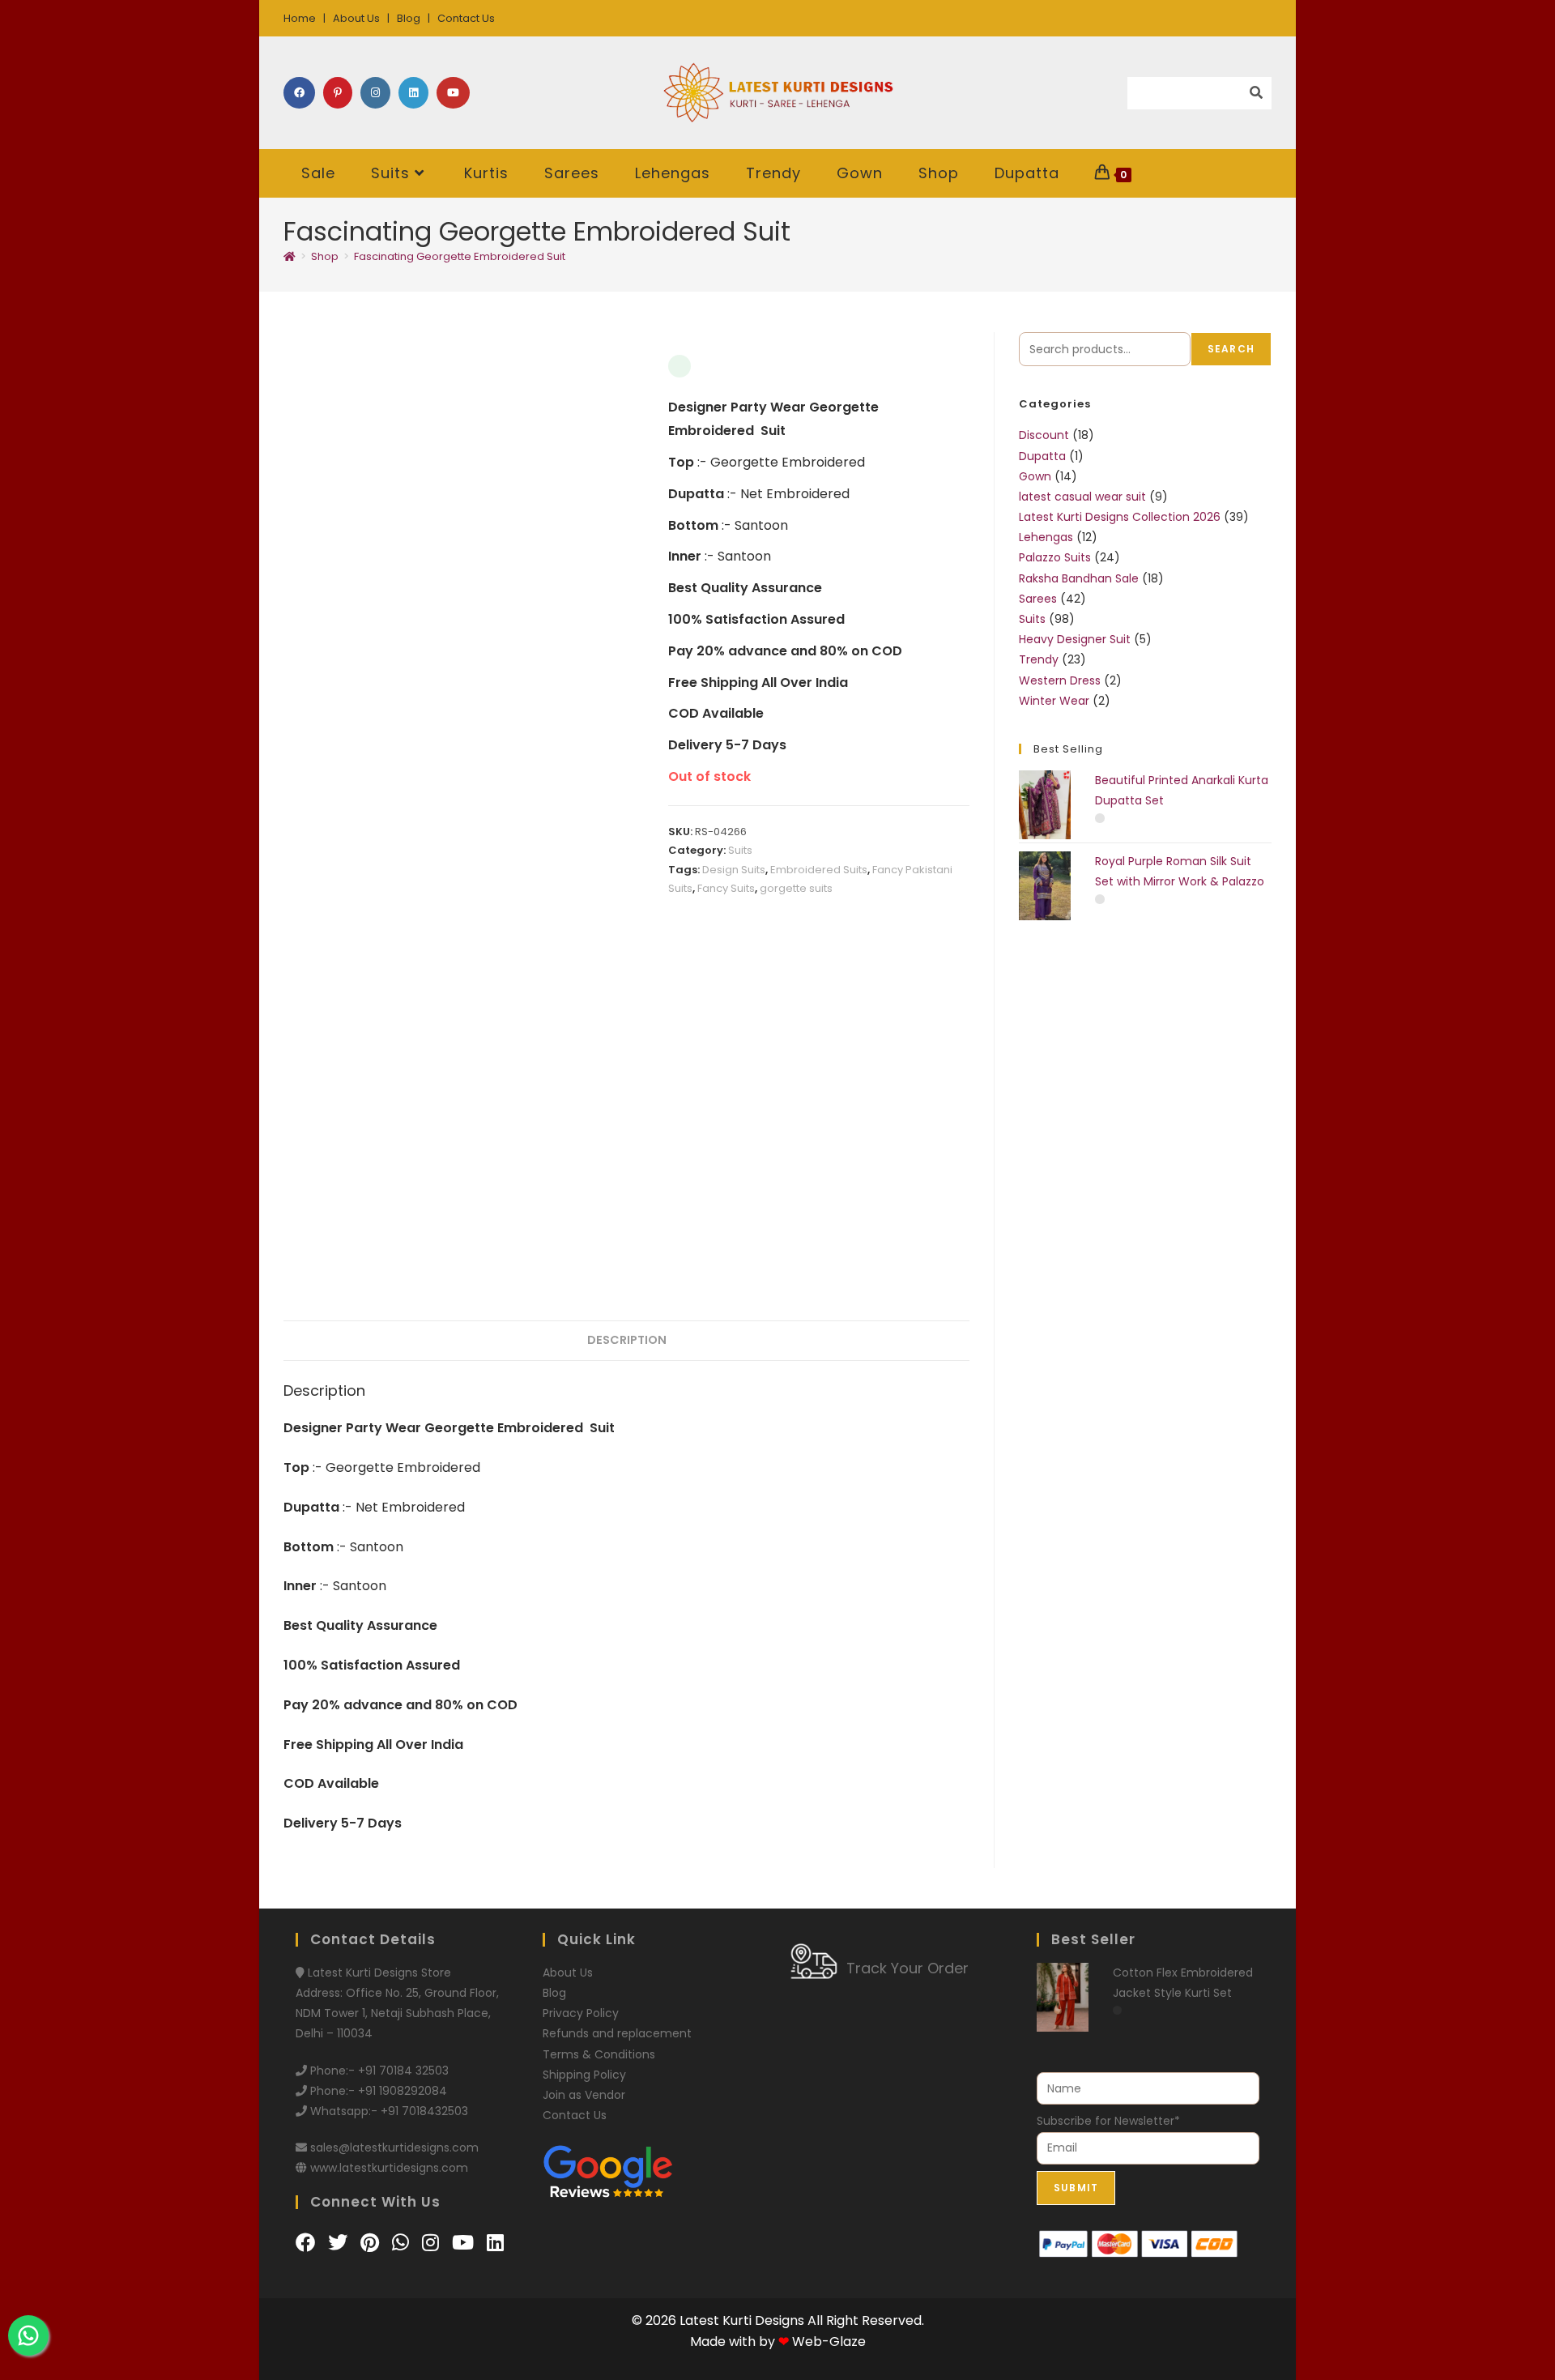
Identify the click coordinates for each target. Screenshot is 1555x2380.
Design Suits (734, 870)
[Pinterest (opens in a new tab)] (338, 93)
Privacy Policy (581, 2013)
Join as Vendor (584, 2095)
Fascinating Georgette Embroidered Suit (460, 256)
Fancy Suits (726, 888)
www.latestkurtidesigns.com (389, 2168)
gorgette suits (796, 888)
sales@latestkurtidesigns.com (394, 2148)
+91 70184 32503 (403, 2071)
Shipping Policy (584, 2075)
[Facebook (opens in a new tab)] (299, 93)
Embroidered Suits (819, 870)
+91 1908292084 (403, 2091)
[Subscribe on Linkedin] (495, 2243)
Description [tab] (627, 1340)
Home (300, 18)
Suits (740, 850)
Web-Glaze (829, 2342)
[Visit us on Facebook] (308, 2243)
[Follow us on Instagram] (433, 2243)
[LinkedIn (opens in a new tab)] (413, 93)
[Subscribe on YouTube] (465, 2243)
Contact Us (466, 18)
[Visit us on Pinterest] (372, 2243)
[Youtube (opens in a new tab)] (453, 93)
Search (1231, 349)
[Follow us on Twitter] (340, 2243)
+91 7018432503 (424, 2111)
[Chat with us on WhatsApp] (403, 2243)
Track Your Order (907, 1968)
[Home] (290, 256)
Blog (409, 18)
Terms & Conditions (599, 2054)
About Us (356, 18)
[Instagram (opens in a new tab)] (375, 93)
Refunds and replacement (617, 2033)
